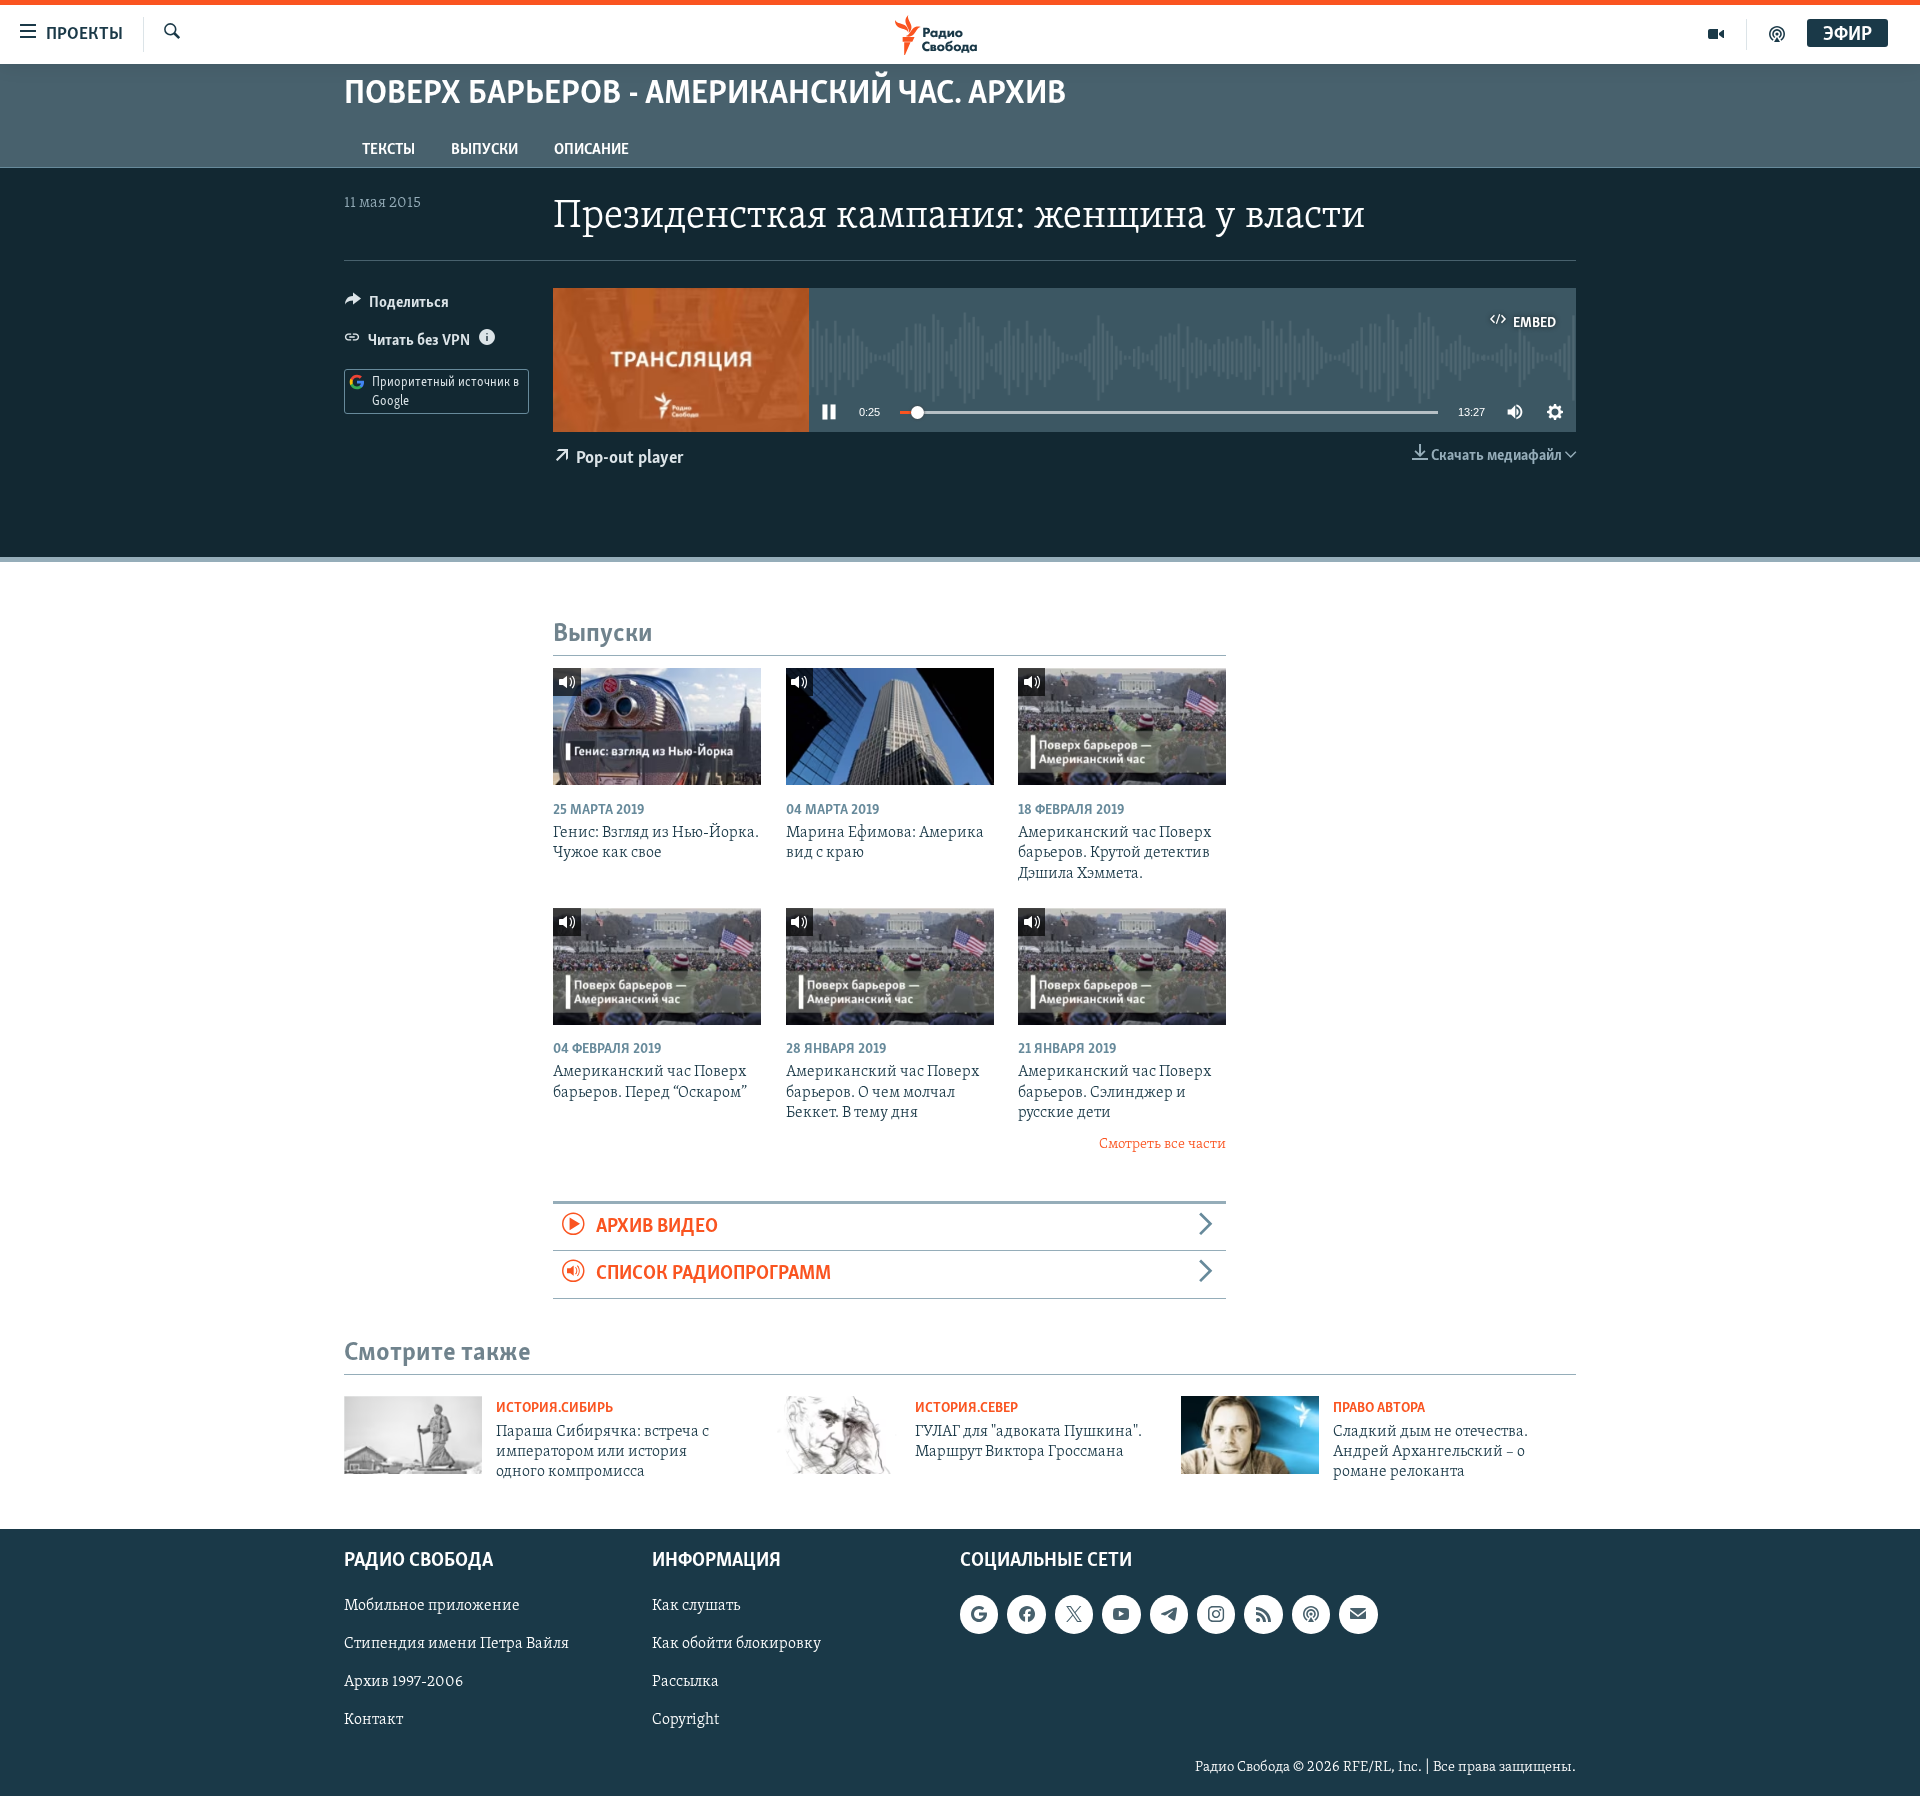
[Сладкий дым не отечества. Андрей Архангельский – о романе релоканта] (1250, 1435)
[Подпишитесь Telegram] (1169, 1614)
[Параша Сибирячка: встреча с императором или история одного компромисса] (413, 1435)
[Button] (397, 307)
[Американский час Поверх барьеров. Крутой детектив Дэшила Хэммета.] (1122, 726)
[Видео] (1716, 34)
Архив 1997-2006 (403, 1682)
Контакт (373, 1720)
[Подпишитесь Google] (979, 1614)
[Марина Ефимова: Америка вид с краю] (890, 726)
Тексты (388, 150)
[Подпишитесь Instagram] (1216, 1614)
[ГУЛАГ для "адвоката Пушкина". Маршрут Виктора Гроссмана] (832, 1435)
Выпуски (484, 150)
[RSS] (1263, 1614)
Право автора (1379, 1408)
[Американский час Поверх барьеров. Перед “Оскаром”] (657, 966)
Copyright (685, 1720)
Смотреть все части (1162, 1144)
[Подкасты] (1311, 1614)
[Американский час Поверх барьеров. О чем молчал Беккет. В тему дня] (890, 966)
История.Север (966, 1408)
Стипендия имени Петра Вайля (456, 1644)
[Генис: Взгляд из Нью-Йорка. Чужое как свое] (657, 726)
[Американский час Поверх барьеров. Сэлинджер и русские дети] (1122, 966)
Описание (591, 150)
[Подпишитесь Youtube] (1121, 1614)
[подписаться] (1358, 1614)
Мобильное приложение (432, 1606)
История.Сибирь (554, 1408)
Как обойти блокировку (736, 1644)
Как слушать (696, 1606)
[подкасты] (1777, 34)
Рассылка (685, 1682)
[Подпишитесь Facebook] (1026, 1614)
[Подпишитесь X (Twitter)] (1074, 1614)
